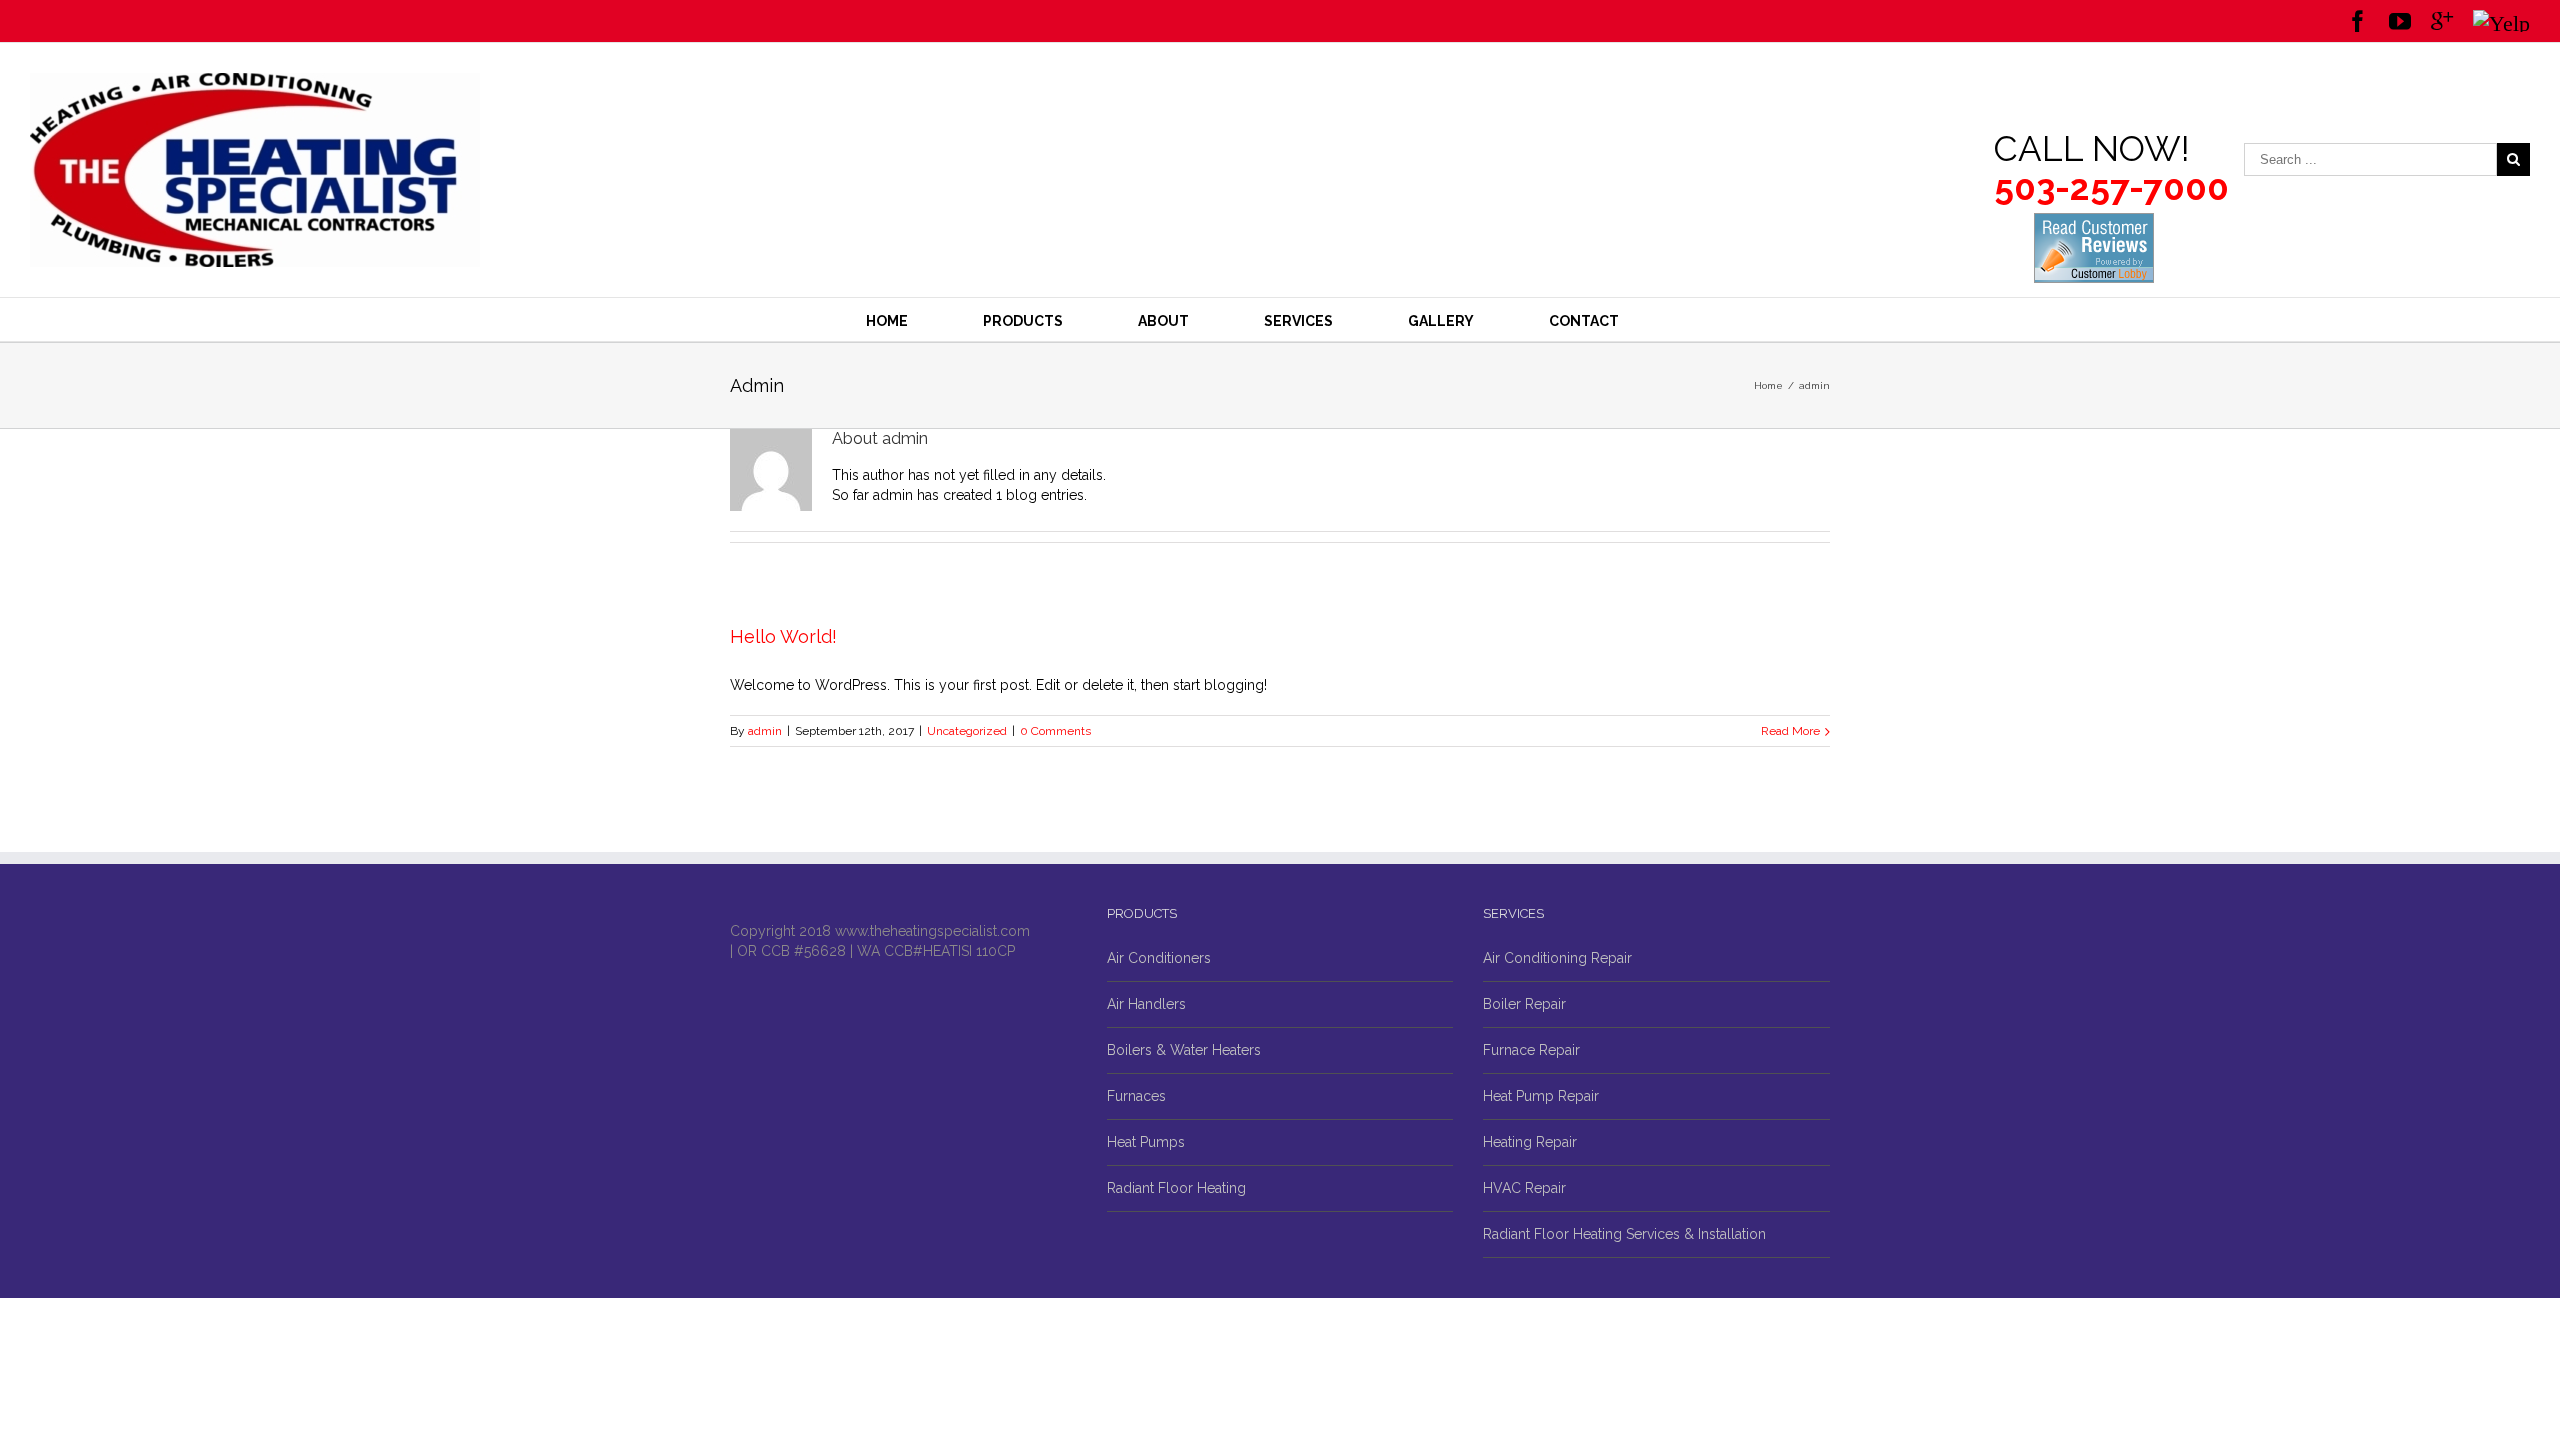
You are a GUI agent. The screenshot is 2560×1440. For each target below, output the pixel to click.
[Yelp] (2501, 21)
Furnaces (1136, 1096)
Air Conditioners (1159, 958)
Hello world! (783, 636)
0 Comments (1055, 731)
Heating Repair (1530, 1142)
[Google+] (2442, 21)
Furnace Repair (1531, 1050)
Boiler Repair (1524, 1004)
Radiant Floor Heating (1176, 1188)
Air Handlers (1146, 1004)
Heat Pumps (1146, 1142)
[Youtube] (2400, 21)
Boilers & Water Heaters (1184, 1050)
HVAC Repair (1524, 1188)
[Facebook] (2358, 21)
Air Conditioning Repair (1557, 958)
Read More (1790, 731)
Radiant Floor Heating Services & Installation (1624, 1234)
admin (765, 731)
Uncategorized (967, 731)
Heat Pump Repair (1541, 1096)
